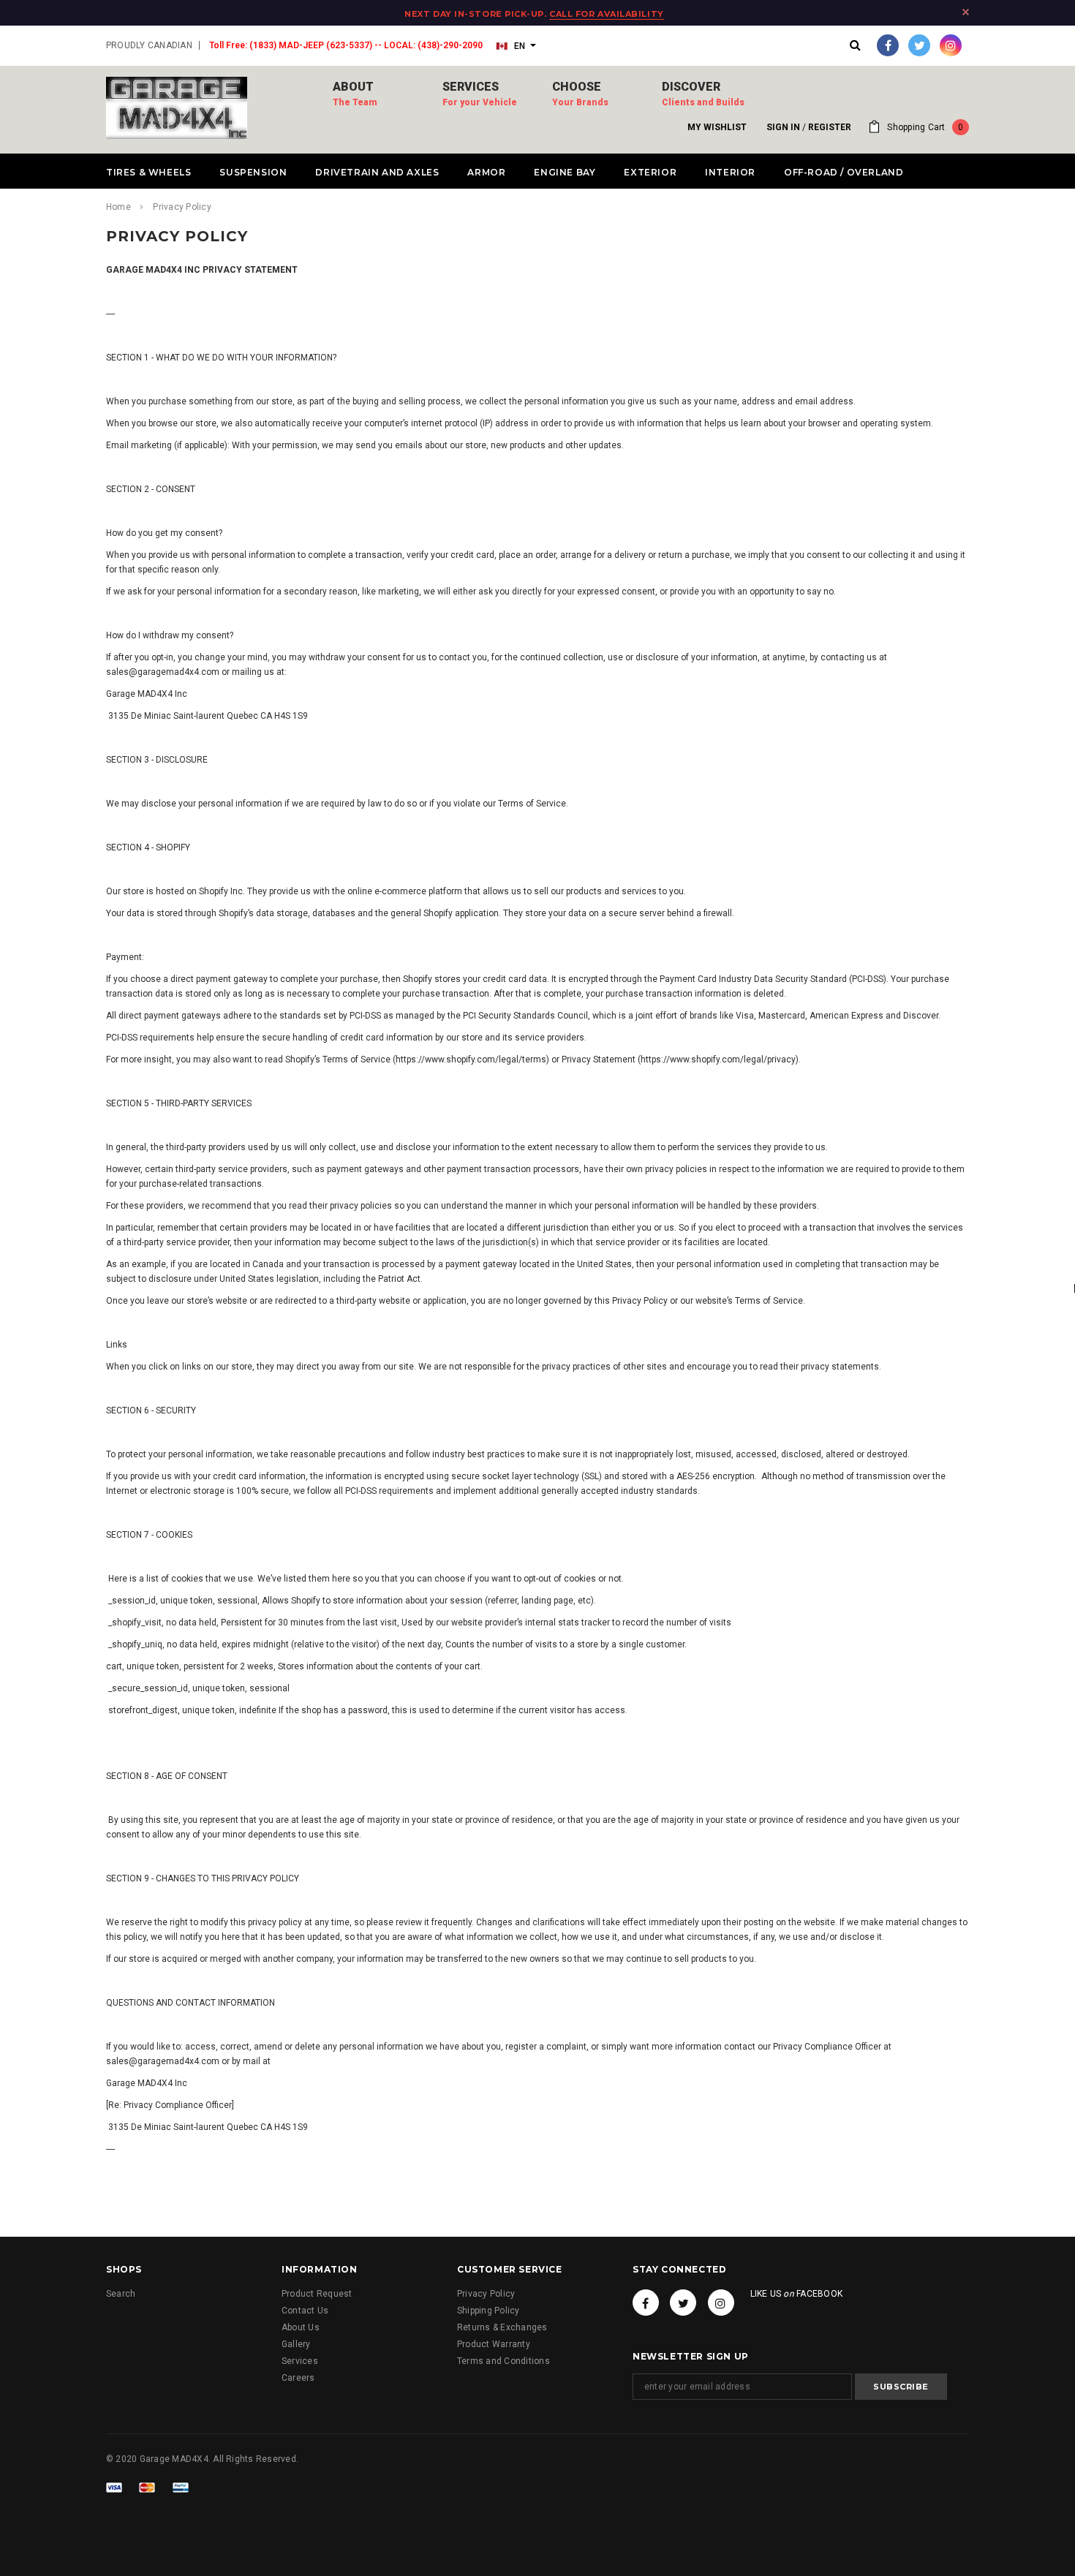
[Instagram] (951, 45)
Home (118, 207)
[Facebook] (888, 45)
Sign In (783, 127)
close (966, 12)
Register (830, 127)
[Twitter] (919, 45)
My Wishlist (717, 127)
